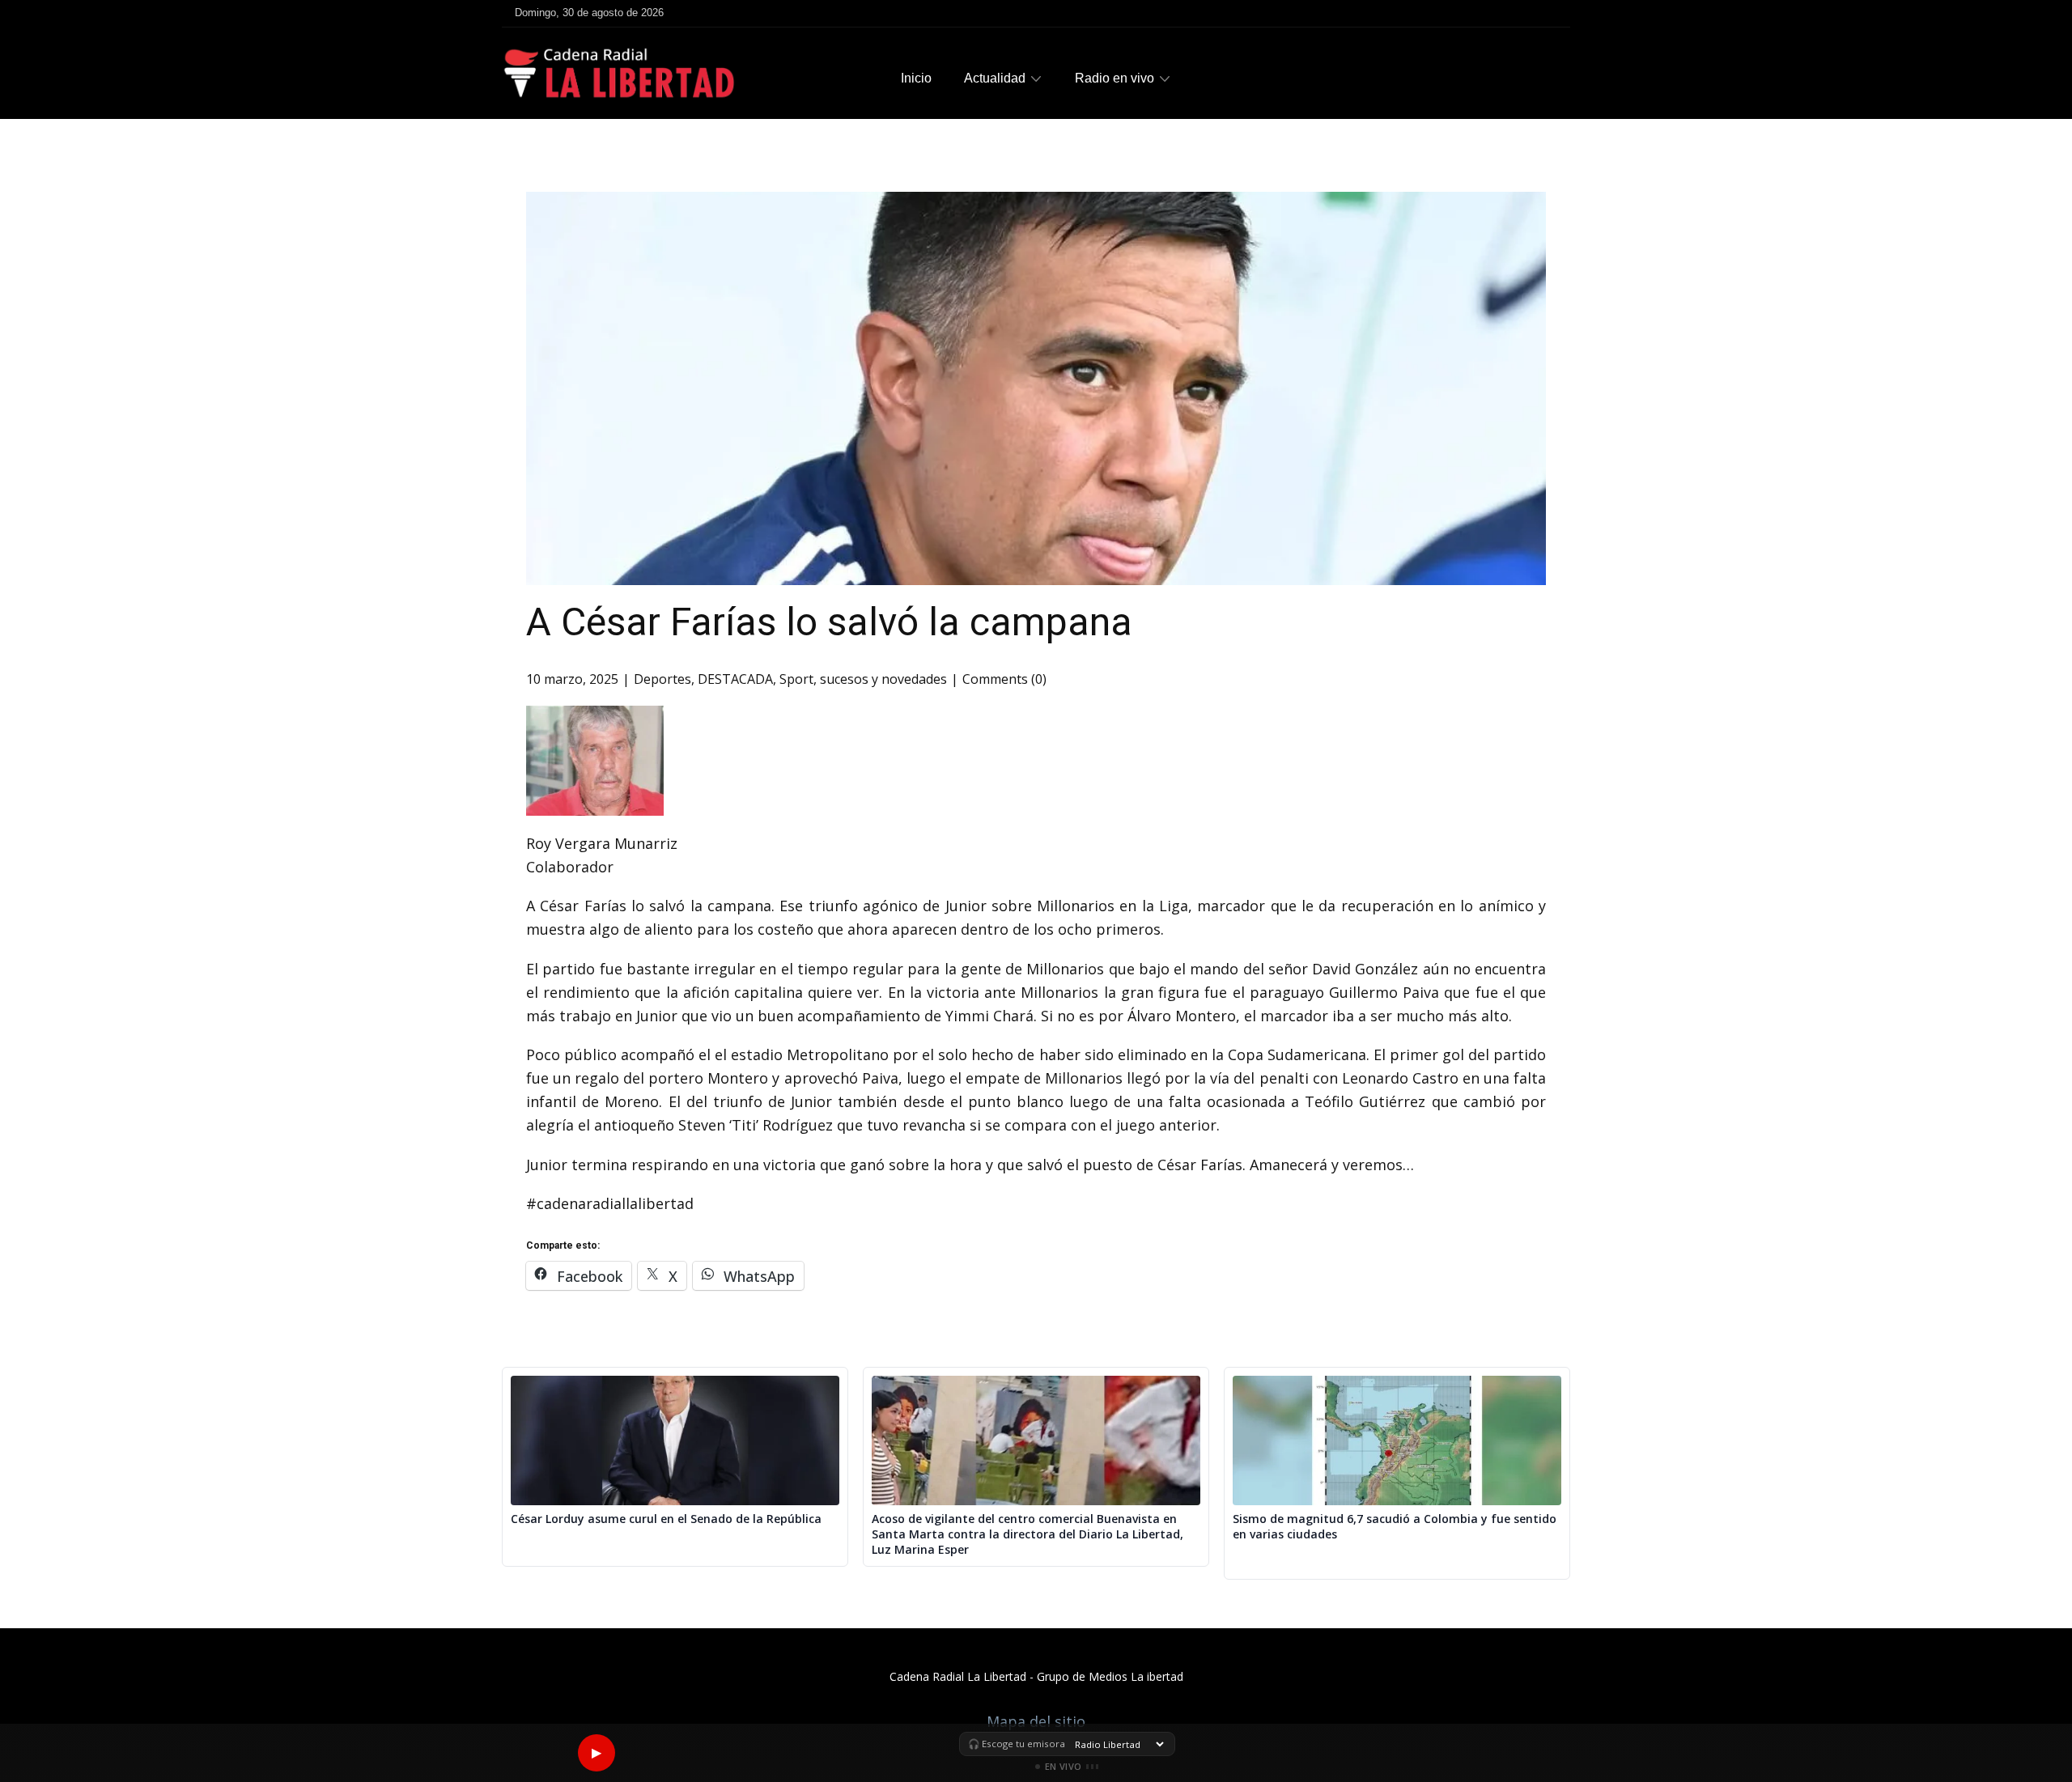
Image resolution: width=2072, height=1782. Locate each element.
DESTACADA (735, 679)
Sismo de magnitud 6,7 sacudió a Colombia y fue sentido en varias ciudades (1395, 1527)
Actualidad (995, 78)
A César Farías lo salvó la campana (829, 622)
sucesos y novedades (883, 679)
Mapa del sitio (1036, 1721)
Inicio (916, 78)
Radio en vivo (1115, 78)
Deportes (662, 679)
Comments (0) (1004, 679)
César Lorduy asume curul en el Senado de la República (666, 1519)
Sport (796, 679)
